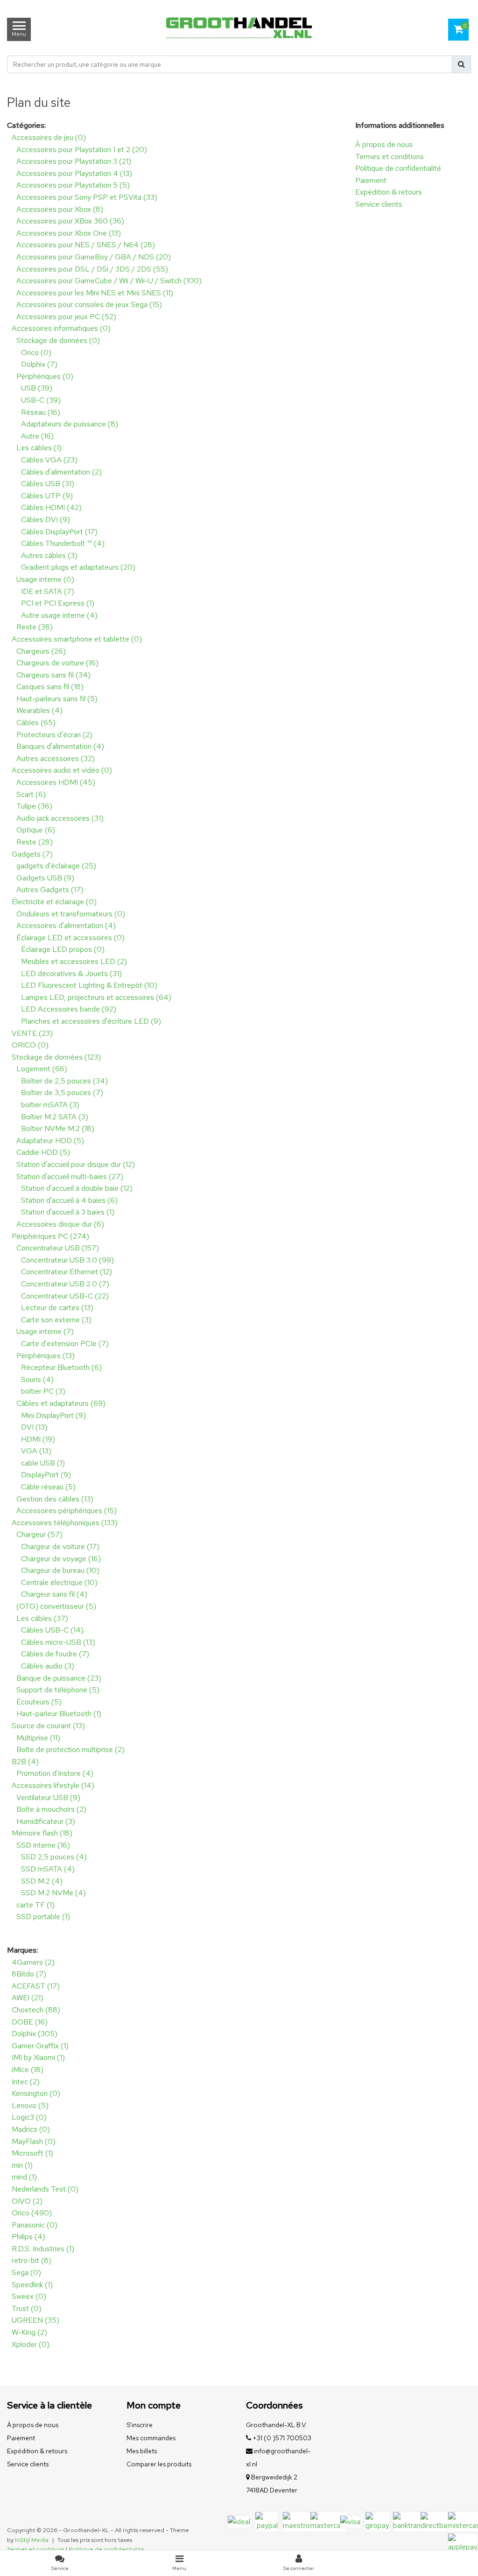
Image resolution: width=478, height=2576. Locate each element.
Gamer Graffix (40, 2046)
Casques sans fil (50, 687)
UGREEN (35, 2320)
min (22, 2165)
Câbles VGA (49, 460)
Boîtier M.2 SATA (55, 1117)
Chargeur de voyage (61, 1559)
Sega (26, 2272)
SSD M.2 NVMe (53, 1893)
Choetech (36, 2010)
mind (24, 2177)
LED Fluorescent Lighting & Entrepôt (89, 985)
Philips (28, 2237)
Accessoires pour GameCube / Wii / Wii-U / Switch (109, 281)
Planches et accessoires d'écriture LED (91, 1021)
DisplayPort (46, 1475)
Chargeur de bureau (60, 1570)
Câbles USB (48, 484)
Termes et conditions (390, 157)
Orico (36, 353)
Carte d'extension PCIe (65, 1344)
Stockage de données (58, 340)
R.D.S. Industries (43, 2249)
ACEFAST (36, 1986)
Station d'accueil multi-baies (70, 1176)
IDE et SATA (48, 591)
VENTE (32, 1033)
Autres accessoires (56, 758)
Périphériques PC (50, 1236)
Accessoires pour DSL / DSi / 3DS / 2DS (92, 269)
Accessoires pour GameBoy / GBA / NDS (94, 257)
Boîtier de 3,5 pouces (62, 1093)
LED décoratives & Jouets (71, 974)
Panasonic (35, 2225)
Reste (35, 627)
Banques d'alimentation (60, 746)
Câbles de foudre (55, 1654)
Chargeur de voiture (60, 1546)
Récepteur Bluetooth (61, 1367)
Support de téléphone (58, 1690)
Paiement (371, 180)
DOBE (30, 2022)
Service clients (379, 204)
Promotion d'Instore (55, 1773)
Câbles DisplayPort (59, 532)
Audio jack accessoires (60, 818)
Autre (37, 436)
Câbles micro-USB (58, 1642)
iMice (28, 2070)
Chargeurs (41, 651)
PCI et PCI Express (58, 603)
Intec (26, 2082)
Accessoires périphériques (67, 1511)
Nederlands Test (45, 2189)
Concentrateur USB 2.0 (65, 1284)
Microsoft (32, 2153)
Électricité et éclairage (54, 902)
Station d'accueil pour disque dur (76, 1164)
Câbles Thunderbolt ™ (63, 543)
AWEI (28, 1998)
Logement (42, 1069)
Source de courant (48, 1726)
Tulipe (34, 806)
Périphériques (45, 376)
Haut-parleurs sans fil (57, 699)
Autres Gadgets (50, 890)
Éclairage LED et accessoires (70, 938)
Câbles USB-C (52, 1630)
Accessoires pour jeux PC (66, 317)
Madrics (31, 2129)
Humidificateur (46, 1821)
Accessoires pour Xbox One (69, 233)
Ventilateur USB (48, 1798)
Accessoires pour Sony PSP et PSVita (87, 197)
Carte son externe (56, 1320)
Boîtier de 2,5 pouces (64, 1081)
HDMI (38, 1439)
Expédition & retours (389, 192)
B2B (25, 1762)
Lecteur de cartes (57, 1308)
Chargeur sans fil (54, 1594)
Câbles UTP (47, 496)
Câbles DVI (46, 520)
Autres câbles (49, 555)
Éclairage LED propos (63, 949)
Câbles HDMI (51, 507)
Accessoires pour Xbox (60, 209)
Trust (27, 2308)
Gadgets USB (45, 878)
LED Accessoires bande (69, 1009)
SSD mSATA (48, 1869)
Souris (37, 1379)
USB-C (41, 400)
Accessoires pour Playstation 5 (73, 185)
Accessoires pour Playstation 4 (74, 173)
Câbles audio (48, 1666)
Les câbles (39, 448)
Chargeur (39, 1534)
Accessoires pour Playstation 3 (74, 161)
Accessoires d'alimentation (66, 925)
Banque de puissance (59, 1678)
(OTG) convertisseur (56, 1606)
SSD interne (43, 1845)
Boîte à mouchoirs (51, 1809)
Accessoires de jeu (49, 137)
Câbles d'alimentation (61, 472)
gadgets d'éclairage (56, 866)
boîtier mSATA (50, 1105)
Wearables (39, 710)
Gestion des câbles (55, 1499)
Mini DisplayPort (53, 1415)
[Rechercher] (461, 64)
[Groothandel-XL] (239, 29)
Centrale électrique (59, 1582)
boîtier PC (43, 1391)
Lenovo (30, 2105)
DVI (34, 1427)
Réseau (41, 412)
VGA (36, 1451)
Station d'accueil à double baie (77, 1188)
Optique (36, 830)
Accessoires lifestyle (53, 1785)
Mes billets (142, 2451)
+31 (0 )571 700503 (281, 2438)
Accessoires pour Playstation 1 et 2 (82, 150)
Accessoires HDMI (56, 782)
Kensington (36, 2093)
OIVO (27, 2201)
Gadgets (32, 854)
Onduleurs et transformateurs (71, 914)
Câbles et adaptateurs (61, 1403)
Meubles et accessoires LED (74, 961)
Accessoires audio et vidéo (62, 770)
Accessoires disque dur (60, 1224)
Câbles (36, 723)
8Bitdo (29, 1974)
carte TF (35, 1905)
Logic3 (29, 2117)
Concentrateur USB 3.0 (67, 1260)
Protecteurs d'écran (54, 735)
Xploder (31, 2344)
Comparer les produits (159, 2464)
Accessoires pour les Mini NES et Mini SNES (95, 293)
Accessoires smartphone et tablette (77, 639)
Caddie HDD (43, 1152)
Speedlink (32, 2285)
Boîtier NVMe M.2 (58, 1128)
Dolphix (39, 364)
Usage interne (45, 579)
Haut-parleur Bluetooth (59, 1714)
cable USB (43, 1463)
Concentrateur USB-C (65, 1296)
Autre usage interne (59, 615)
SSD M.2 (42, 1881)
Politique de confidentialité (398, 168)
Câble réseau (48, 1487)
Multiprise (38, 1738)
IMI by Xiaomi (38, 2057)
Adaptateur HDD (50, 1141)
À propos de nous (384, 144)
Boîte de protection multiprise (70, 1749)
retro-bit (32, 2260)
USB (37, 388)
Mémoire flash (42, 1833)
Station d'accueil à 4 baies (69, 1200)
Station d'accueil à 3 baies (68, 1212)
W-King (29, 2332)
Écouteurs (39, 1702)
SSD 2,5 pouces (54, 1857)
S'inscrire (140, 2425)
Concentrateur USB (58, 1248)
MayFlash (34, 2141)
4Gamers (33, 1962)
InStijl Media (32, 2540)
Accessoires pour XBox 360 (70, 221)
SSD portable (43, 1916)
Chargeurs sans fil (53, 675)
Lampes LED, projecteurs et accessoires (96, 997)
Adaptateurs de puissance (70, 424)
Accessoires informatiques (61, 328)
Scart (31, 794)
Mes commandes (151, 2438)
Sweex (29, 2296)
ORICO (30, 1045)
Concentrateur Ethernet (67, 1272)
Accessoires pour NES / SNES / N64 (86, 245)
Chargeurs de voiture (57, 663)
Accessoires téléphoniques (65, 1523)
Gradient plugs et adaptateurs (78, 567)
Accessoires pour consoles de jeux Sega (89, 304)
